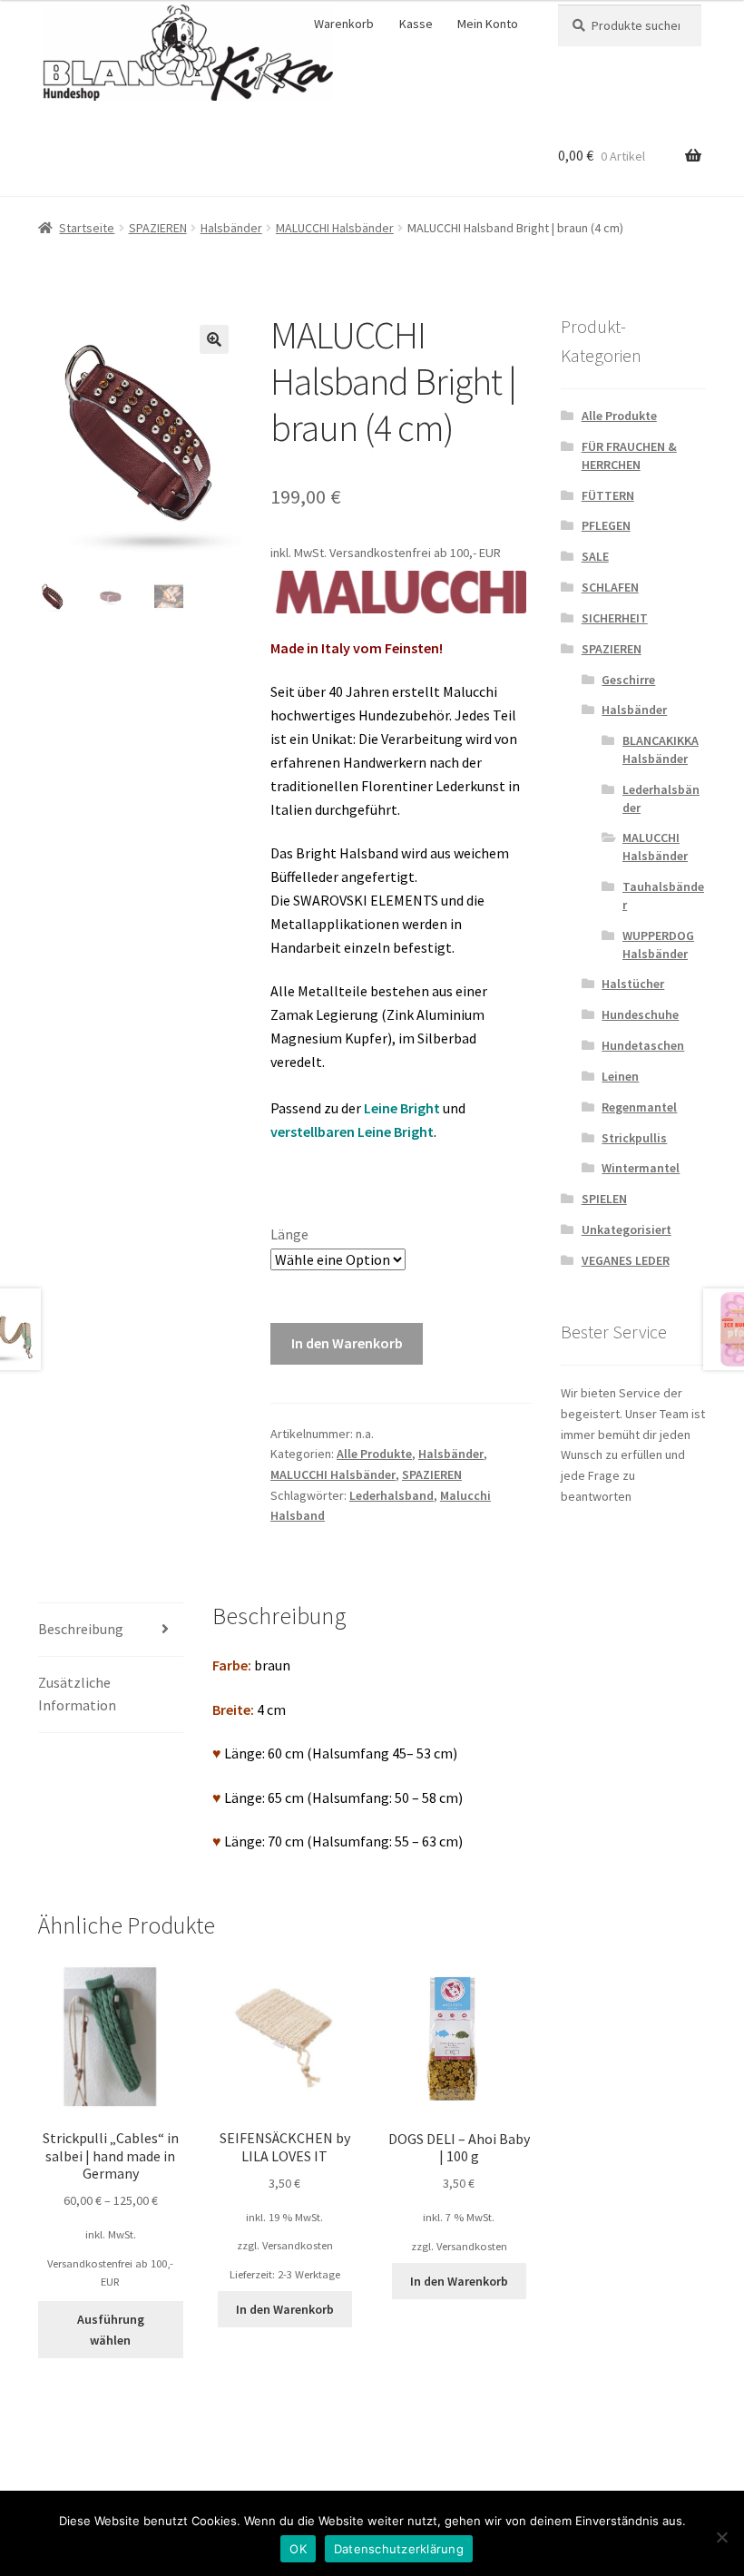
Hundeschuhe (640, 1014)
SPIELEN (604, 1199)
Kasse (416, 24)
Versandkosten (298, 2245)
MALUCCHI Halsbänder (335, 228)
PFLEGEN (606, 525)
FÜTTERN (608, 495)
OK (298, 2549)
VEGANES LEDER (626, 1260)
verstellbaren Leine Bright (352, 1131)
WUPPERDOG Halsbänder (658, 945)
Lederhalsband (392, 1495)
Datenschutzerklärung (399, 2549)
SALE (595, 556)
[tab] (111, 1630)
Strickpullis (634, 1138)
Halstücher (633, 984)
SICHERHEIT (615, 618)
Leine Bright (402, 1108)
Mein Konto (488, 24)
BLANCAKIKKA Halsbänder (661, 749)
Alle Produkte (374, 1454)
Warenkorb (344, 24)
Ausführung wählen (111, 2330)
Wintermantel (641, 1168)
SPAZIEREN (158, 228)
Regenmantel (639, 1107)
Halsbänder (231, 228)
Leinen (620, 1076)
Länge (289, 1234)
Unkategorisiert (627, 1229)
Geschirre (628, 680)
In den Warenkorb (347, 1343)
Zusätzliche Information (77, 1694)
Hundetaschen (643, 1045)
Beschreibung (81, 1629)
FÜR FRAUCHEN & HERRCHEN (629, 455)
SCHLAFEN (610, 587)
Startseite (87, 228)
